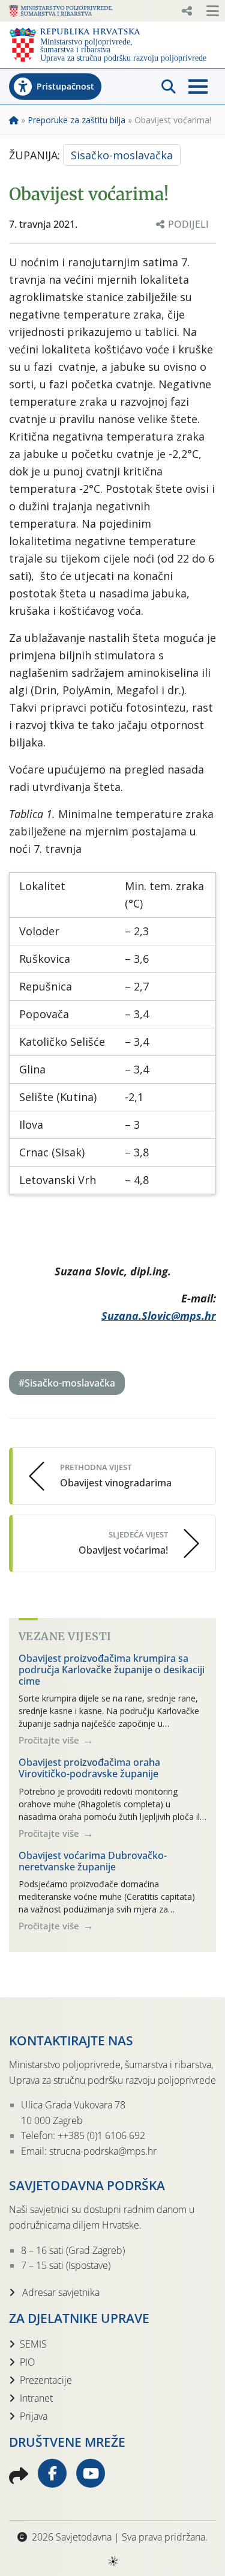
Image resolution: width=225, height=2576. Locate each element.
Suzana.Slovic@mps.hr (159, 1316)
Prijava (34, 2416)
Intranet (36, 2398)
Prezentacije (46, 2380)
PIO (27, 2362)
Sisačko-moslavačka (122, 155)
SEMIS (33, 2344)
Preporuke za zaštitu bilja (76, 120)
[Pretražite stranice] (169, 87)
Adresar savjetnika (60, 2292)
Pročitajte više (50, 1740)
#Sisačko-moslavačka (67, 1383)
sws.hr (112, 2561)
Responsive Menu (187, 11)
